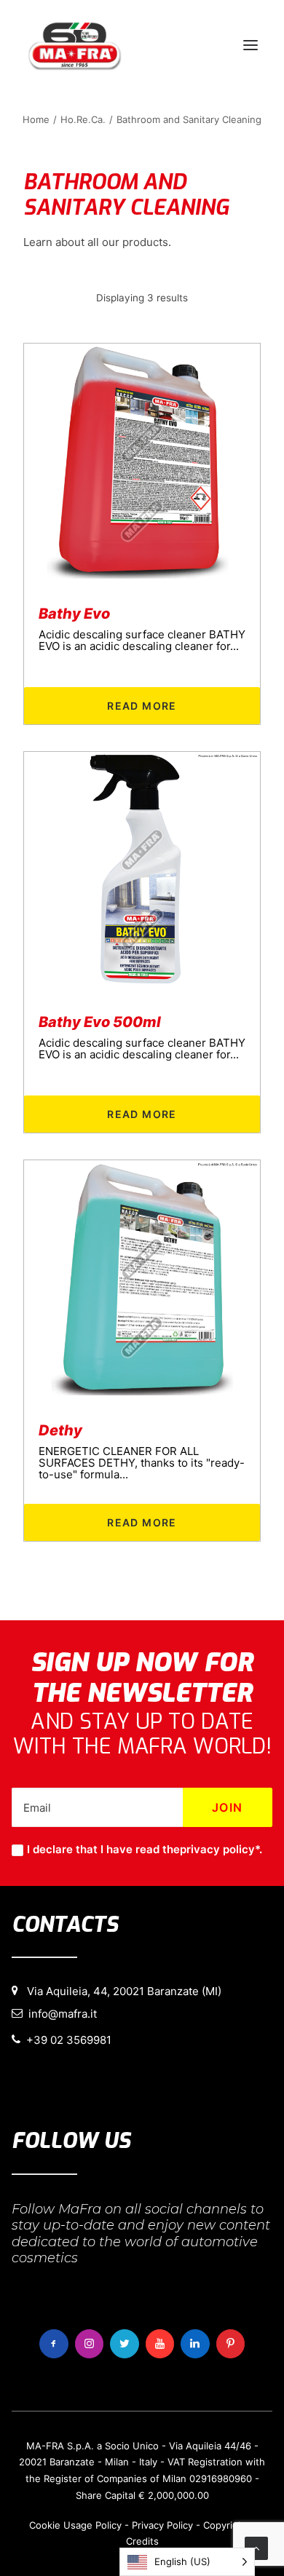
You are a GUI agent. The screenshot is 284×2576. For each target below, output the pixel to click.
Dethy (60, 1430)
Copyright (225, 2525)
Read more (142, 706)
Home (36, 119)
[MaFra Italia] (75, 45)
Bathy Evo (74, 614)
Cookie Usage (61, 2525)
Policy (109, 2525)
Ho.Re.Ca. (83, 119)
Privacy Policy (162, 2525)
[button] (251, 45)
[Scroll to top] (256, 2547)
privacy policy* (220, 1849)
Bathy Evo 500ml (100, 1022)
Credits (142, 2541)
